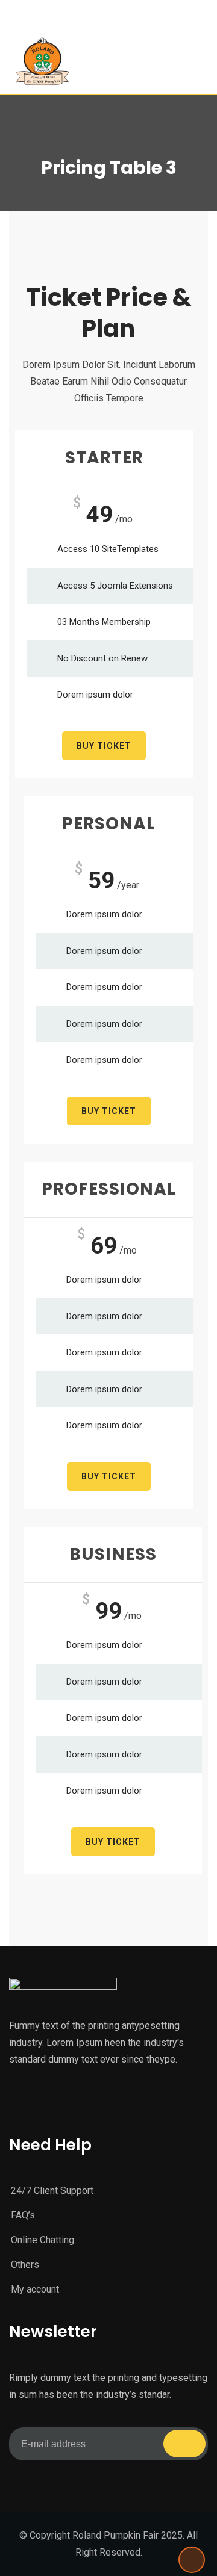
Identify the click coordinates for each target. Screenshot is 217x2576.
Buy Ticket (104, 746)
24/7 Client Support (52, 2191)
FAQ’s (23, 2215)
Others (25, 2265)
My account (35, 2289)
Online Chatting (42, 2240)
